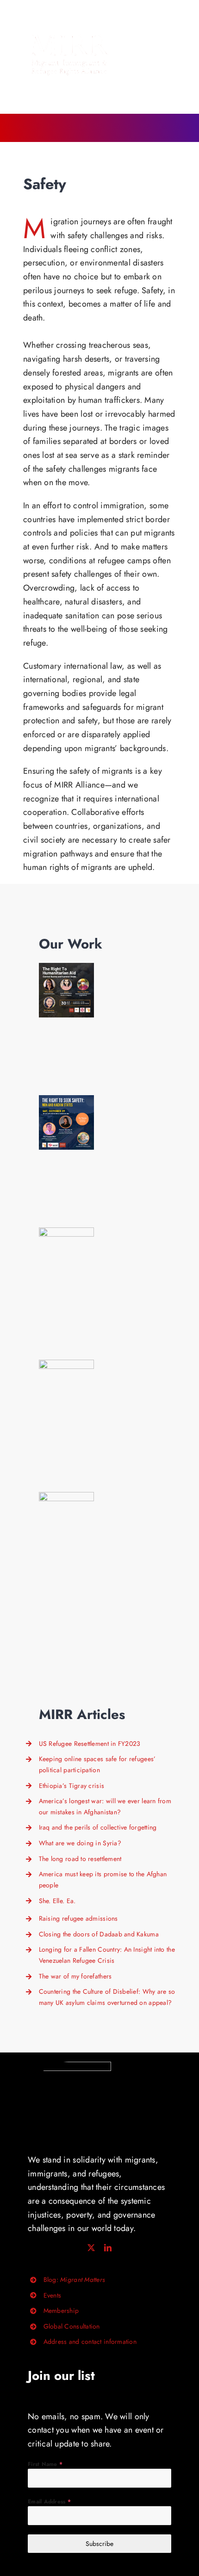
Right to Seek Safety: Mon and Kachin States (66, 1123)
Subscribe (99, 2544)
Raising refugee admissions (78, 1918)
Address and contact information (90, 2342)
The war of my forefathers (75, 1976)
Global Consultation (72, 2326)
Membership (61, 2311)
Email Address (49, 2502)
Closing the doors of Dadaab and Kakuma (99, 1934)
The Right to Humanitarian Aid (66, 990)
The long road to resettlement (80, 1859)
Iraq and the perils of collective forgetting (98, 1827)
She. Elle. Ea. (57, 1901)
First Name (45, 2464)
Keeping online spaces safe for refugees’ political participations (66, 1519)
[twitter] (91, 2248)
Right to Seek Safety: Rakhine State (66, 1255)
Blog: (74, 2280)
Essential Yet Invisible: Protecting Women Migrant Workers (66, 1387)
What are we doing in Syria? (80, 1843)
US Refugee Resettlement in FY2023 (90, 1744)
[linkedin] (108, 2248)
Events (53, 2295)
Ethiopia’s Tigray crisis (72, 1786)
